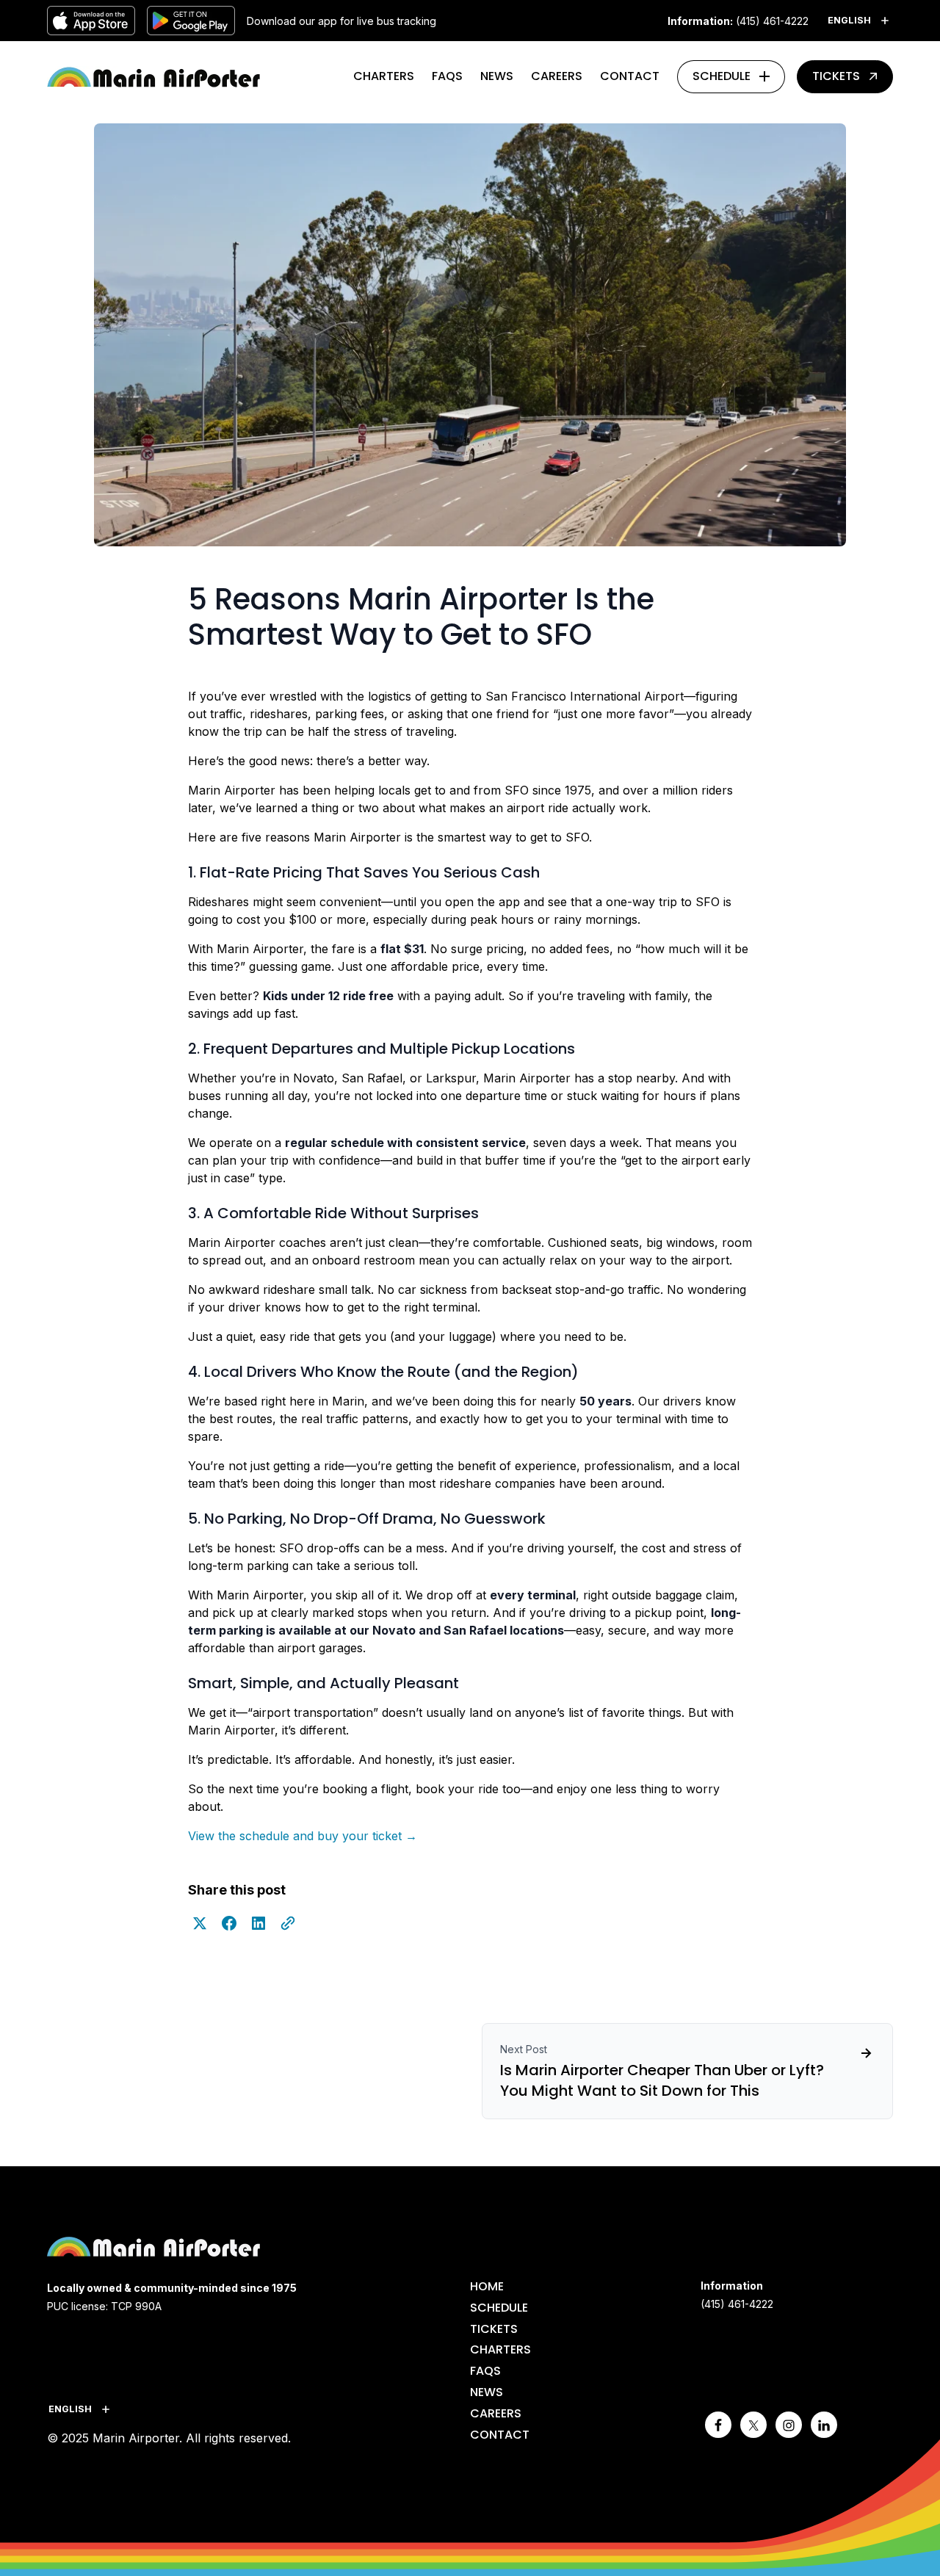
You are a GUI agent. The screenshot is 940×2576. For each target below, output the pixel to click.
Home (487, 2286)
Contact (630, 76)
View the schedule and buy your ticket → (303, 1836)
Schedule (722, 76)
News (497, 76)
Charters (384, 76)
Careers (557, 76)
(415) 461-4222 (772, 21)
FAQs (447, 76)
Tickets (836, 76)
